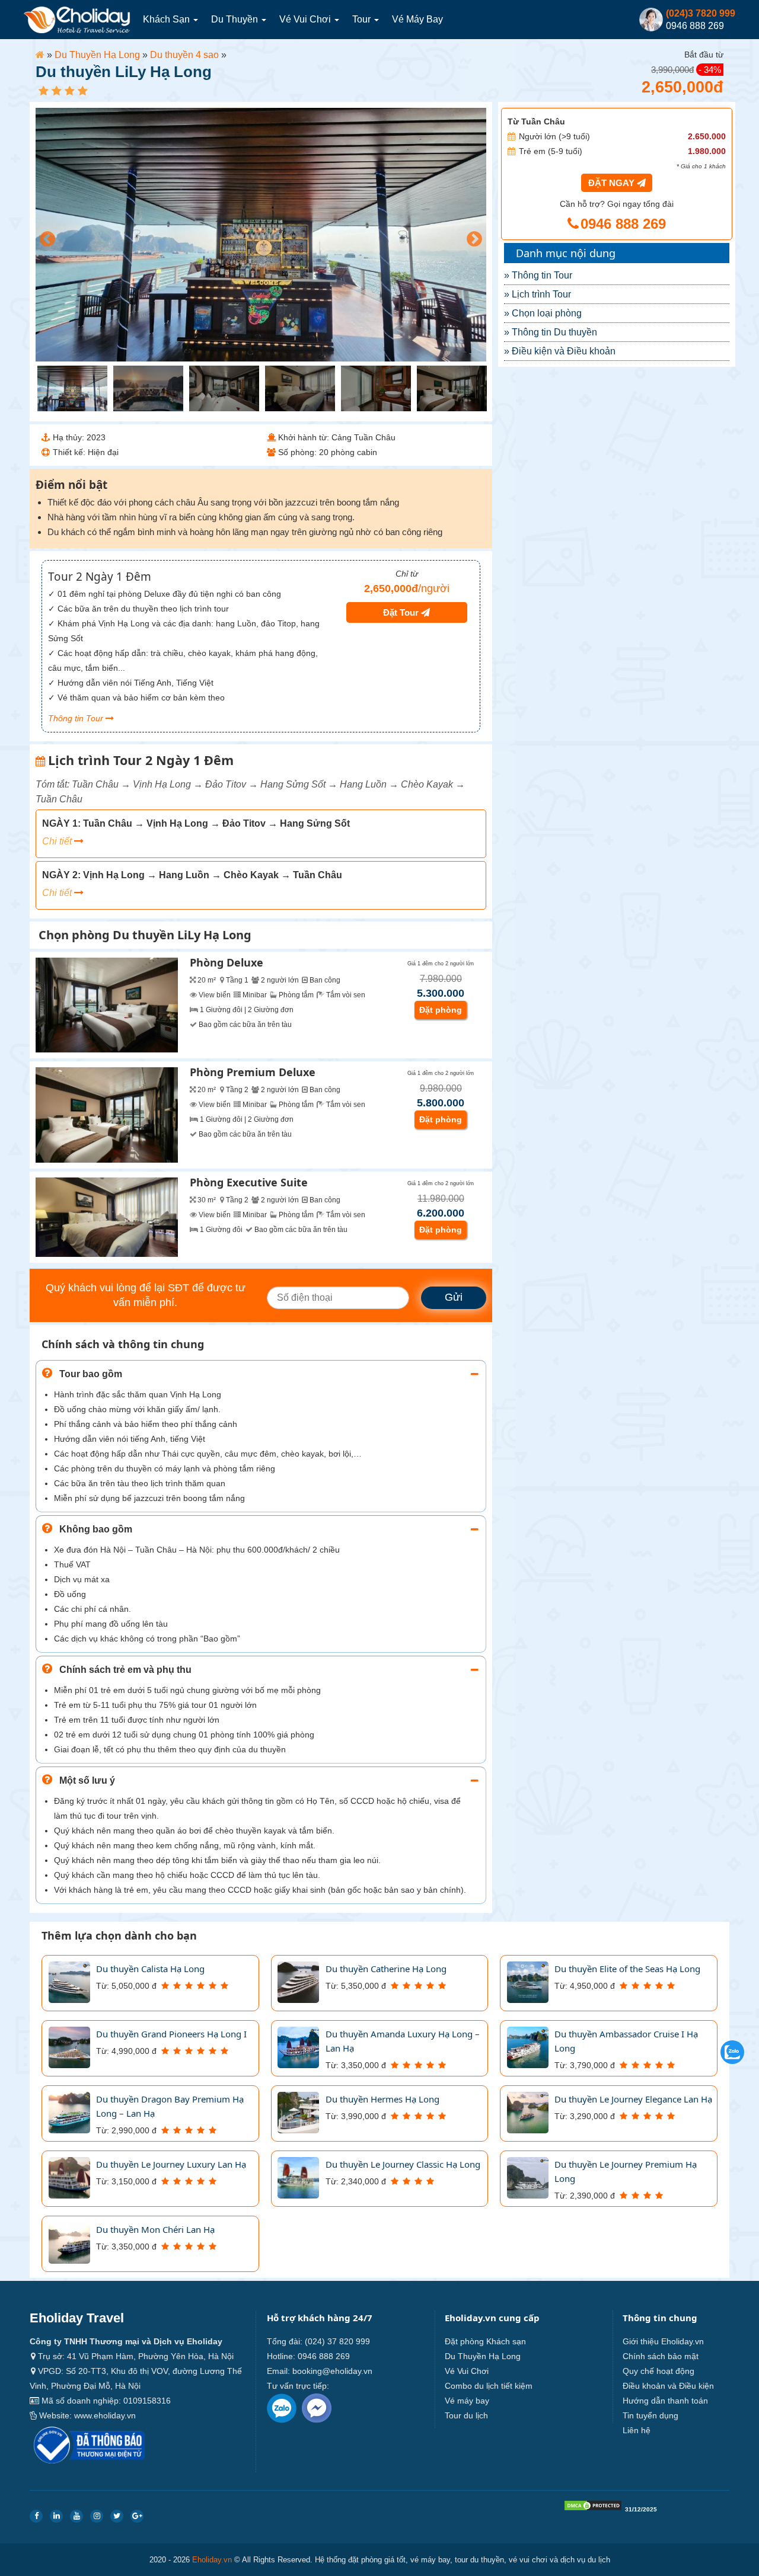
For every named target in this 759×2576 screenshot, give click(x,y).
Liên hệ (637, 2430)
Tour (363, 19)
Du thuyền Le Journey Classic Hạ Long (403, 2164)
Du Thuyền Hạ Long (97, 55)
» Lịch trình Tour (538, 294)
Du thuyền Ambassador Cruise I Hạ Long (626, 2041)
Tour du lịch (466, 2415)
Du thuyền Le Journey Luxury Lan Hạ (171, 2164)
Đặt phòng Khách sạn (485, 2341)
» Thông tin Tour (538, 275)
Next (471, 236)
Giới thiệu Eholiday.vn (663, 2341)
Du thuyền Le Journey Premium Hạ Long (626, 2171)
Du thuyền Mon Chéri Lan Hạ (155, 2229)
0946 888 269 (621, 224)
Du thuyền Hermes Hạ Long (382, 2099)
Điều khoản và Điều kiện (668, 2386)
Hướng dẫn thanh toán (665, 2401)
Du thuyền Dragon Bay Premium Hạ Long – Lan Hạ (170, 2106)
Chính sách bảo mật (661, 2356)
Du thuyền (236, 19)
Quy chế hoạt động (658, 2371)
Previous (44, 236)
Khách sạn (168, 19)
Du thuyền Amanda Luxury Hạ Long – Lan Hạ (403, 2041)
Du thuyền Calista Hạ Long (150, 1969)
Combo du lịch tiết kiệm (489, 2386)
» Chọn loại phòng (543, 313)
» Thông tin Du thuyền (551, 332)
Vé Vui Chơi (306, 19)
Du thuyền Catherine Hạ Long (386, 1969)
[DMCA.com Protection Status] (593, 2508)
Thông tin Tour (77, 718)
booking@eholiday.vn (332, 2371)
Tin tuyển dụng (650, 2415)
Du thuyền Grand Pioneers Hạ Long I (171, 2034)
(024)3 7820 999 (701, 13)
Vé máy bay (417, 19)
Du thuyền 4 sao (184, 55)
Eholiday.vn (212, 2560)
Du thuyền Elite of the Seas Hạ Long (627, 1969)
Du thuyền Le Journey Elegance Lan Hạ (633, 2099)
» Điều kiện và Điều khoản (560, 351)
